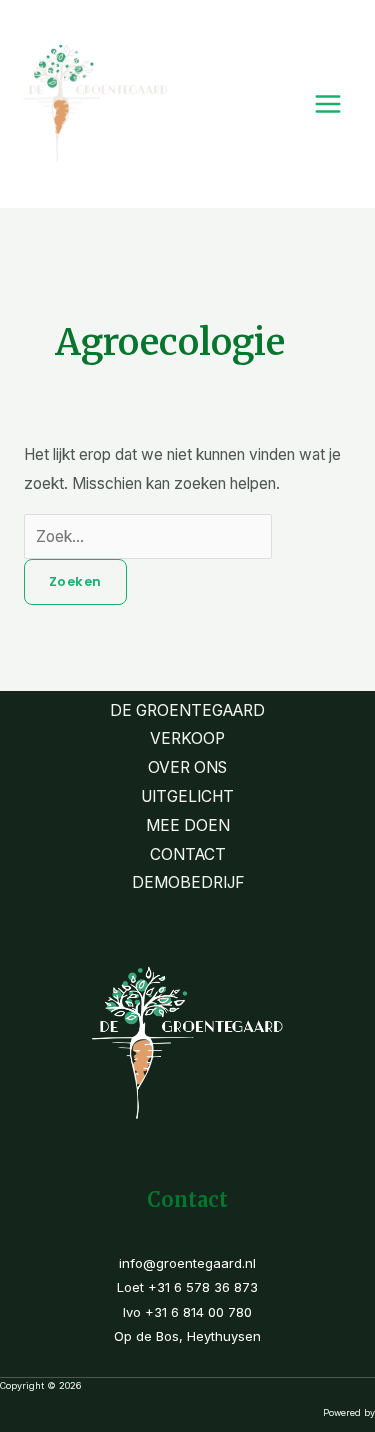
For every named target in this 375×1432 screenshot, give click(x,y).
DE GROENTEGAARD (187, 710)
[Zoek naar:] (148, 536)
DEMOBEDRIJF (188, 882)
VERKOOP (187, 738)
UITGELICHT (187, 796)
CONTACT (188, 854)
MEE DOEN (188, 825)
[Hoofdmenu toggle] (328, 103)
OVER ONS (187, 767)
